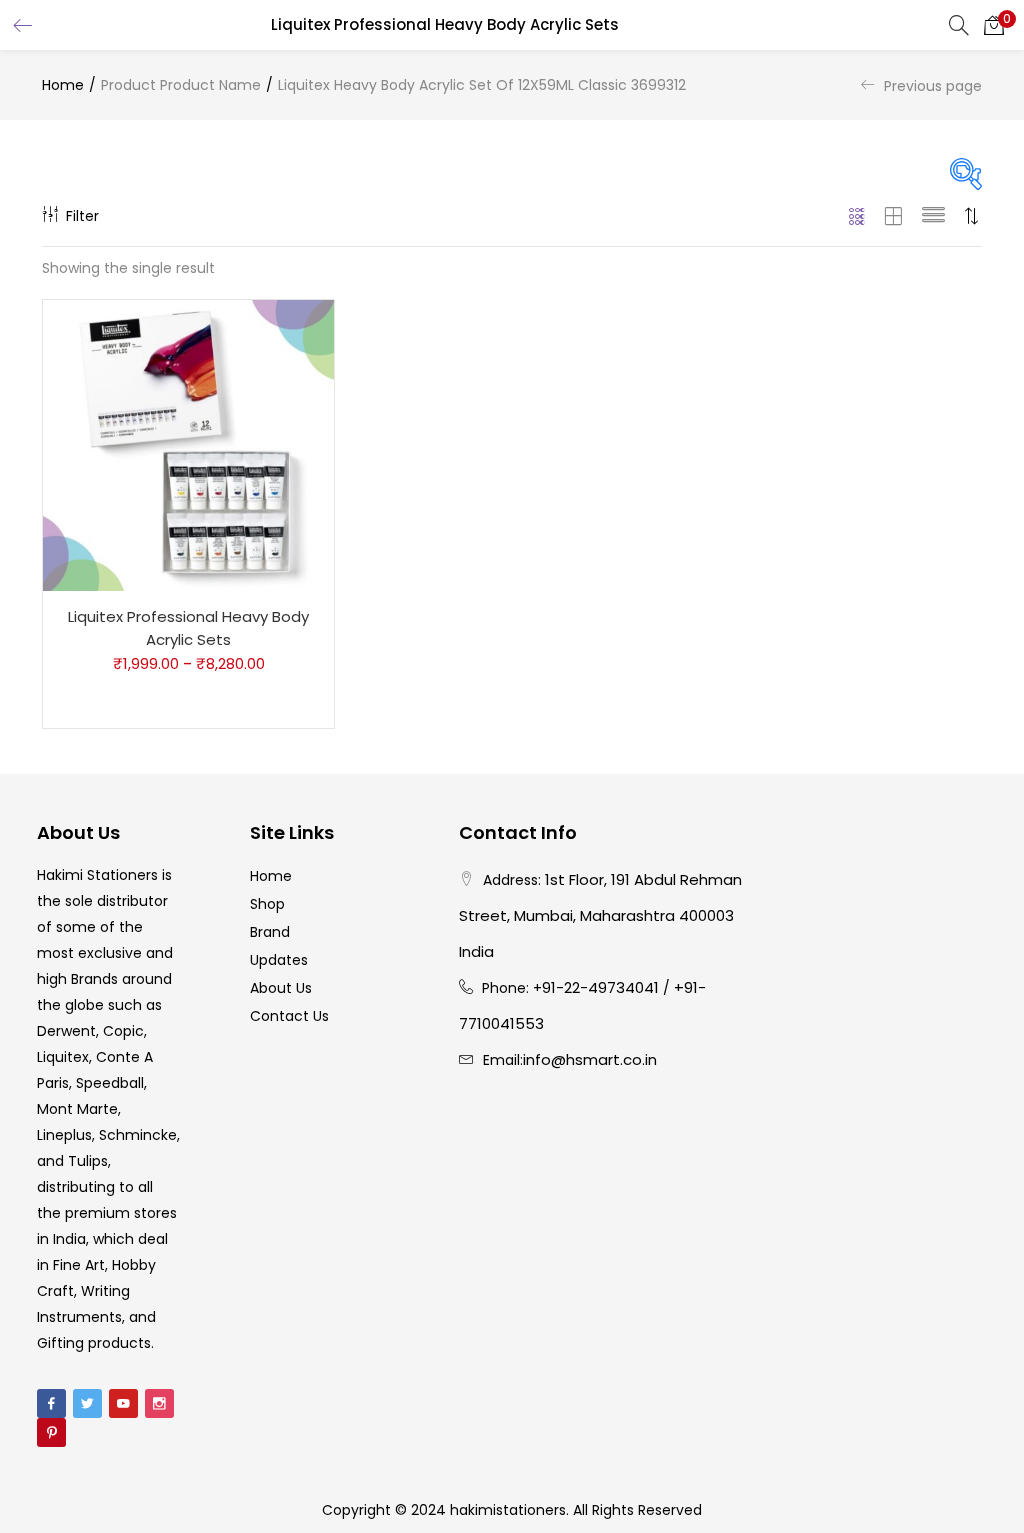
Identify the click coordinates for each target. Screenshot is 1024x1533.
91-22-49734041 (600, 987)
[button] (994, 25)
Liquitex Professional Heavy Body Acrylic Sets (188, 628)
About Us (281, 988)
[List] (933, 216)
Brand (270, 932)
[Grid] (857, 216)
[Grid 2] (894, 216)
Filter (82, 216)
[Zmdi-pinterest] (51, 1432)
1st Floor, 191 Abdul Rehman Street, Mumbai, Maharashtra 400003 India (600, 915)
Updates (279, 960)
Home (63, 85)
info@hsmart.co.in (590, 1059)
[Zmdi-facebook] (51, 1403)
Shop (267, 904)
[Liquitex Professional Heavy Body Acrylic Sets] (188, 445)
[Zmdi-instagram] (159, 1403)
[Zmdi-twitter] (87, 1403)
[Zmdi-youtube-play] (123, 1403)
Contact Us (289, 1016)
